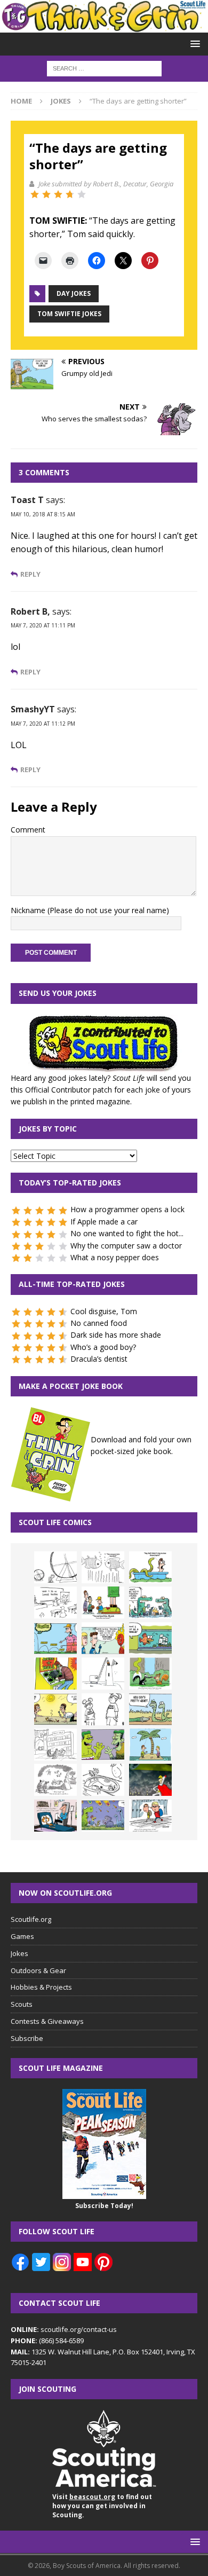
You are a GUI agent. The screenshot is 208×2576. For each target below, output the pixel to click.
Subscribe (27, 2038)
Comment (28, 830)
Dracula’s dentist (99, 1359)
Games (22, 1936)
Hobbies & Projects (41, 1987)
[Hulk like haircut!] (103, 1745)
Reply (30, 574)
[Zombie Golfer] (55, 1638)
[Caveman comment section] (55, 1780)
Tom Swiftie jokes (69, 314)
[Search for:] (104, 68)
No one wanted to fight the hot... (127, 1233)
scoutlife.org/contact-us (64, 2329)
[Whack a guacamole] (55, 1674)
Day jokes (74, 293)
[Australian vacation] (103, 1567)
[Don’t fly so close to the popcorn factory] (103, 1638)
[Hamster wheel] (55, 1567)
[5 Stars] (82, 194)
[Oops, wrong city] (150, 1603)
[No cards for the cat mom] (55, 1816)
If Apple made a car (104, 1222)
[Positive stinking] (55, 1745)
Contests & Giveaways (47, 2021)
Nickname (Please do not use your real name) (90, 910)
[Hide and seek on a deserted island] (150, 1745)
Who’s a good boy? (103, 1347)
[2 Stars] (46, 194)
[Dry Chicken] (55, 1709)
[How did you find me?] (150, 1674)
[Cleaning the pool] (150, 1567)
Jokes (19, 1953)
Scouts (22, 2004)
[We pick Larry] (103, 1603)
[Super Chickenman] (150, 1780)
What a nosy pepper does (115, 1257)
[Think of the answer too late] (150, 1816)
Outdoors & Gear (38, 1970)
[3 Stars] (58, 194)
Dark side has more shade (116, 1335)
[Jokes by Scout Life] (104, 26)
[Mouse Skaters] (103, 1780)
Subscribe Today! (104, 2206)
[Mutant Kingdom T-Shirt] (103, 1709)
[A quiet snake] (150, 1709)
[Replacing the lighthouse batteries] (103, 1674)
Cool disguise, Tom (104, 1311)
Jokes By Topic (48, 1129)
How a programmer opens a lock (127, 1209)
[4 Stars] (70, 194)
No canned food (99, 1323)
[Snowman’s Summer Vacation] (55, 1603)
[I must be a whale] (150, 1638)
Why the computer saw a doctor (126, 1246)
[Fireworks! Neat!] (103, 1816)
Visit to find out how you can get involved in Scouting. (102, 2506)
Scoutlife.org (31, 1919)
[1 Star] (35, 194)
